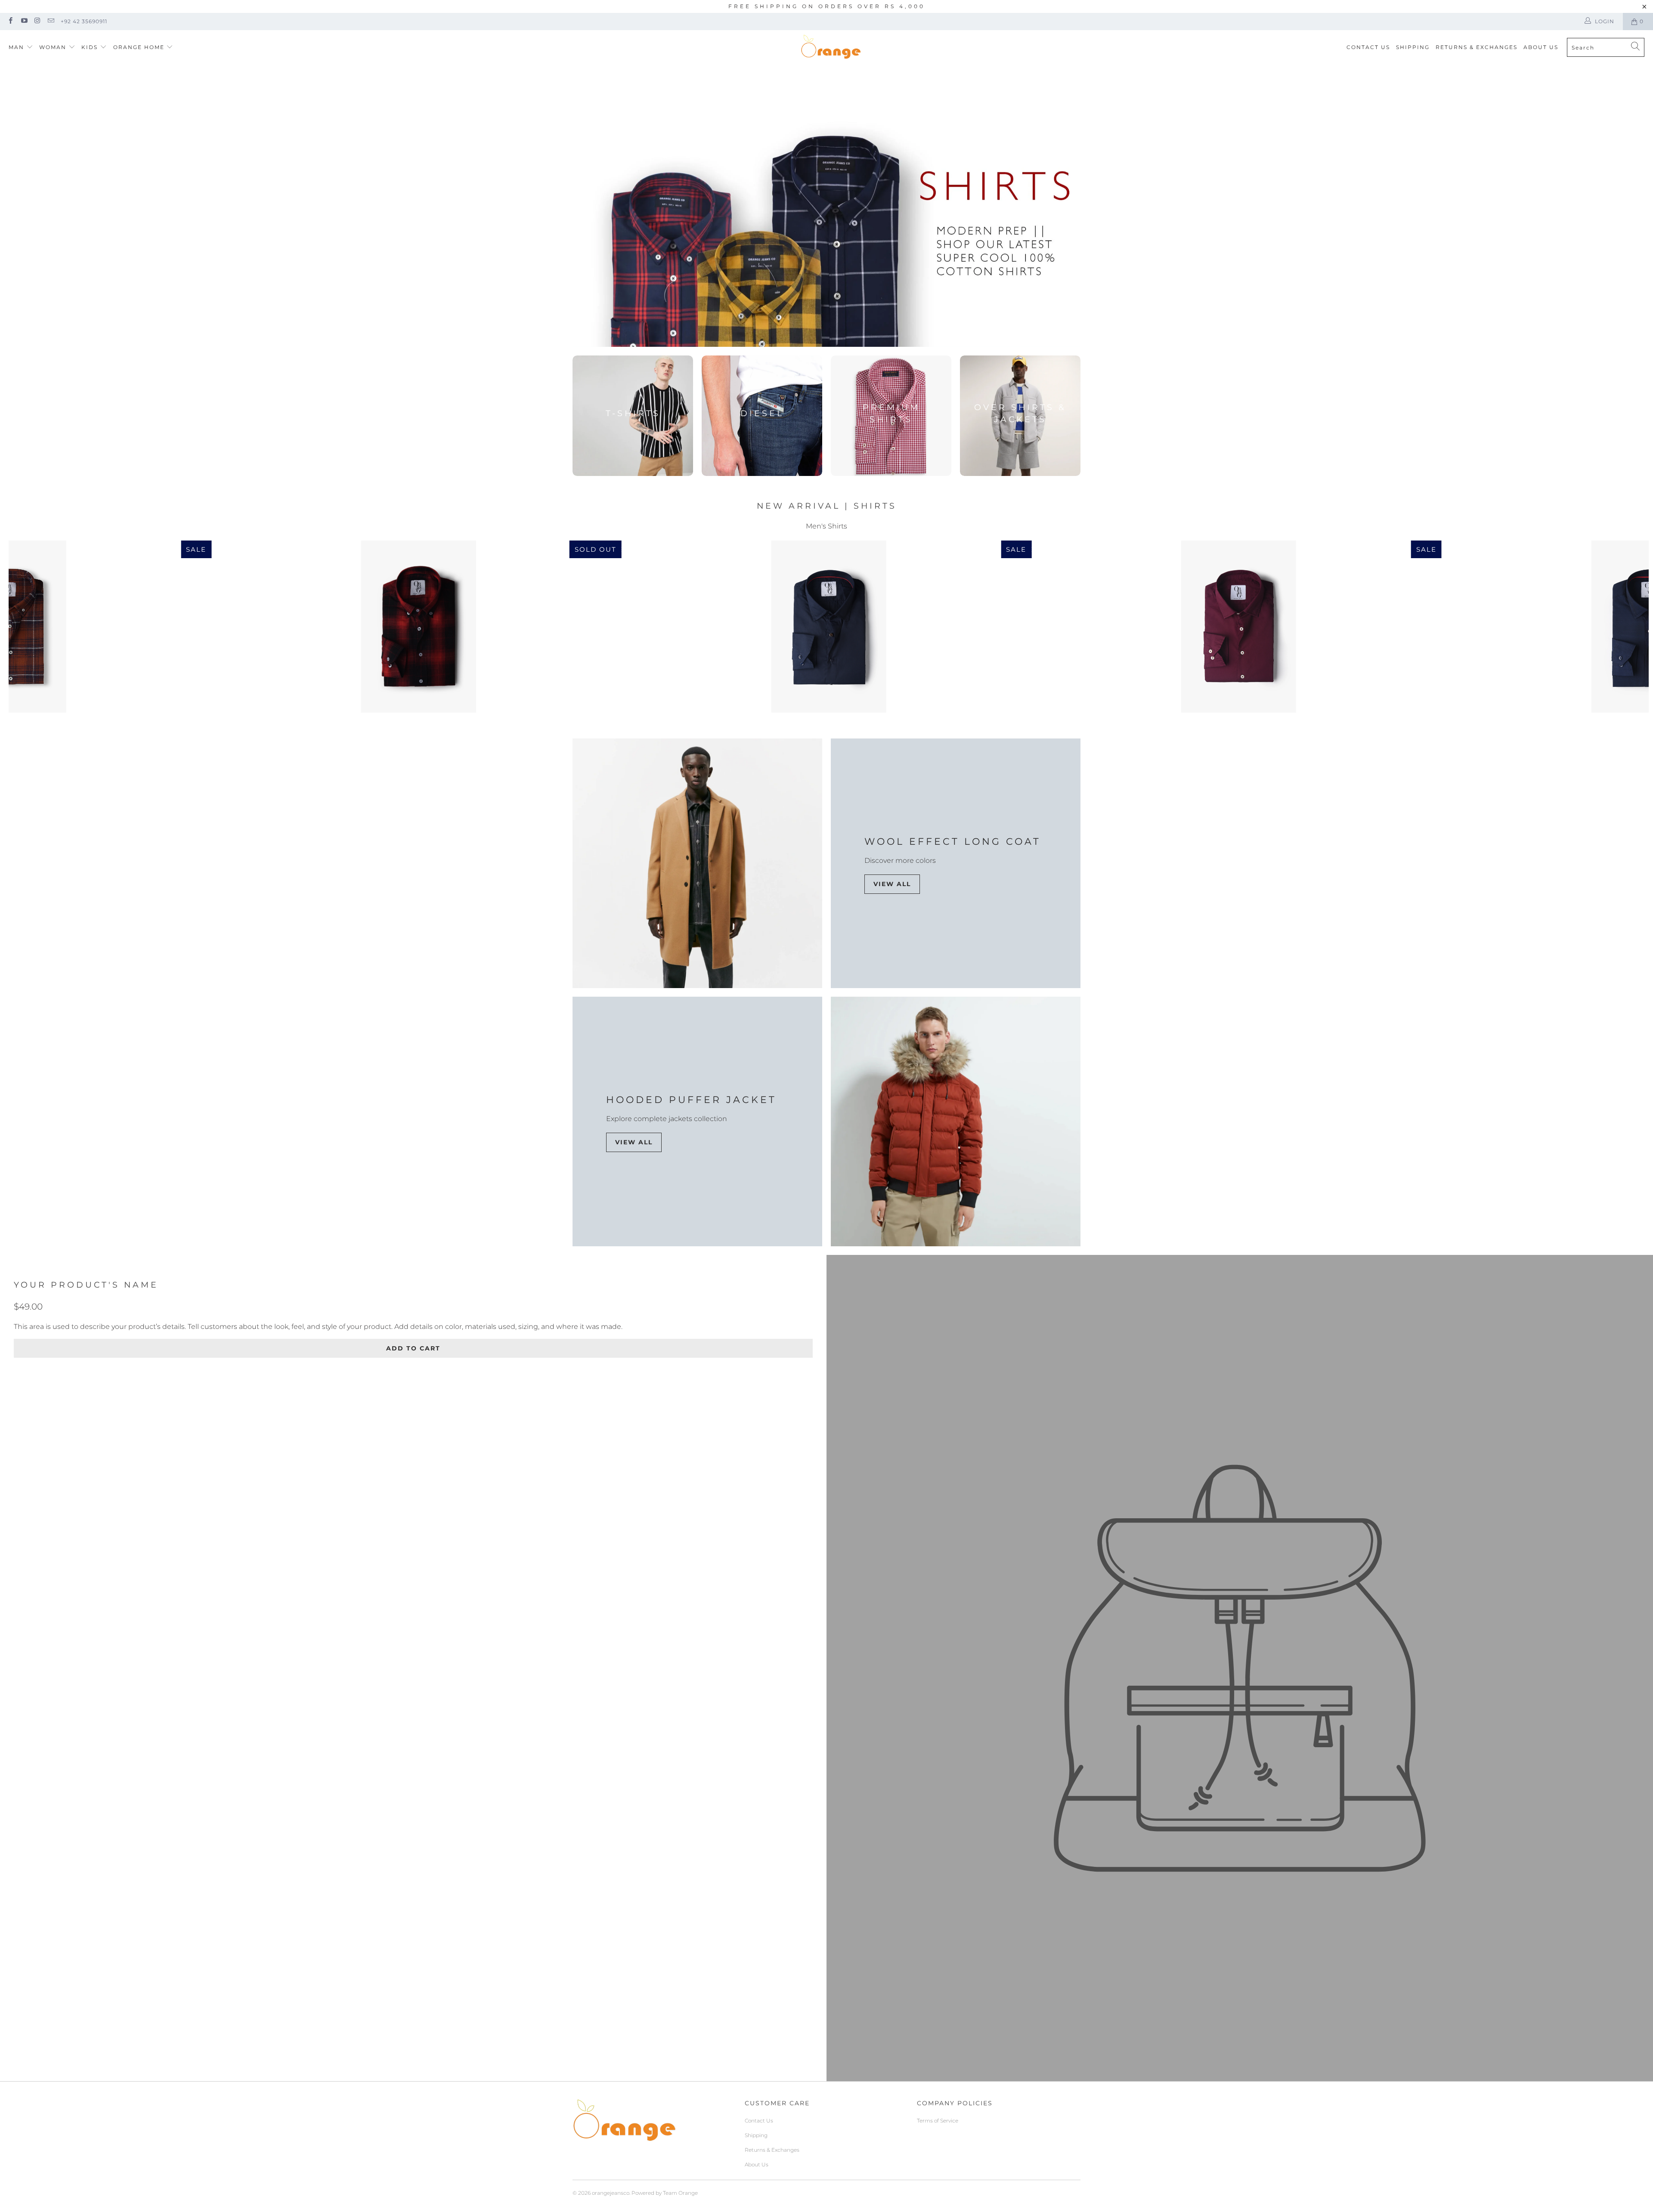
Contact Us (1368, 47)
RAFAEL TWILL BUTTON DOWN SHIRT (419, 627)
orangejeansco (611, 2193)
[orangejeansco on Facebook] (10, 21)
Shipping (1413, 47)
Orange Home (139, 47)
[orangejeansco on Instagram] (37, 21)
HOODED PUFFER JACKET (691, 1100)
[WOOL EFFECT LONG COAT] (697, 863)
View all (892, 884)
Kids (91, 47)
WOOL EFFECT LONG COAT (953, 842)
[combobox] (1606, 47)
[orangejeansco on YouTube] (23, 21)
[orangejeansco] (831, 47)
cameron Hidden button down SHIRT (1239, 627)
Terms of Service (938, 2121)
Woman (54, 47)
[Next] (1608, 627)
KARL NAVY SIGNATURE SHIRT (829, 627)
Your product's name (86, 1285)
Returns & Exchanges (1477, 47)
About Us (1541, 47)
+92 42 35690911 (84, 21)
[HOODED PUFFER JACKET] (956, 1121)
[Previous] (49, 627)
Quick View (829, 660)
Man (16, 47)
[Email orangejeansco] (51, 21)
